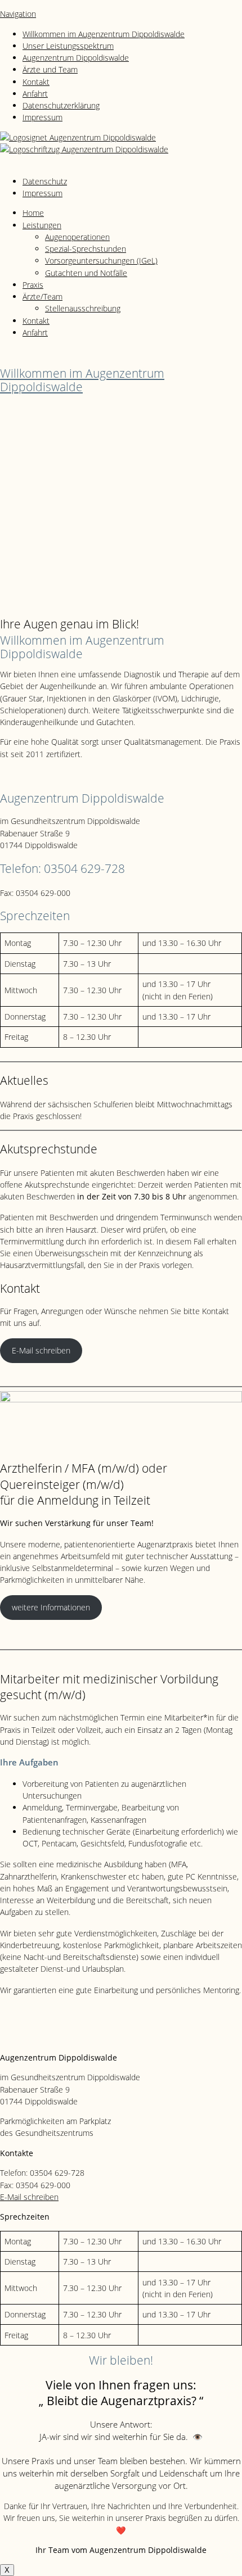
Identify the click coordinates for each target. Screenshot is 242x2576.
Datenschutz (45, 181)
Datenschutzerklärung (61, 105)
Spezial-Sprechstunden (86, 249)
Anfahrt (35, 94)
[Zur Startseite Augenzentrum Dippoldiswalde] (78, 137)
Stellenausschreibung (83, 308)
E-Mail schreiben (41, 1350)
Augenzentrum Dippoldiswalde (76, 58)
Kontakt (36, 82)
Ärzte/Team (42, 296)
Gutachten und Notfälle (86, 273)
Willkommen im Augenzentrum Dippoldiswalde (104, 34)
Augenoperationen (77, 237)
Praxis (33, 285)
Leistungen (42, 225)
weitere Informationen (51, 1607)
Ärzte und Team (50, 69)
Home (33, 213)
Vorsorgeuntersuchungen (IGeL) (101, 261)
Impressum (42, 117)
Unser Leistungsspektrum (68, 46)
